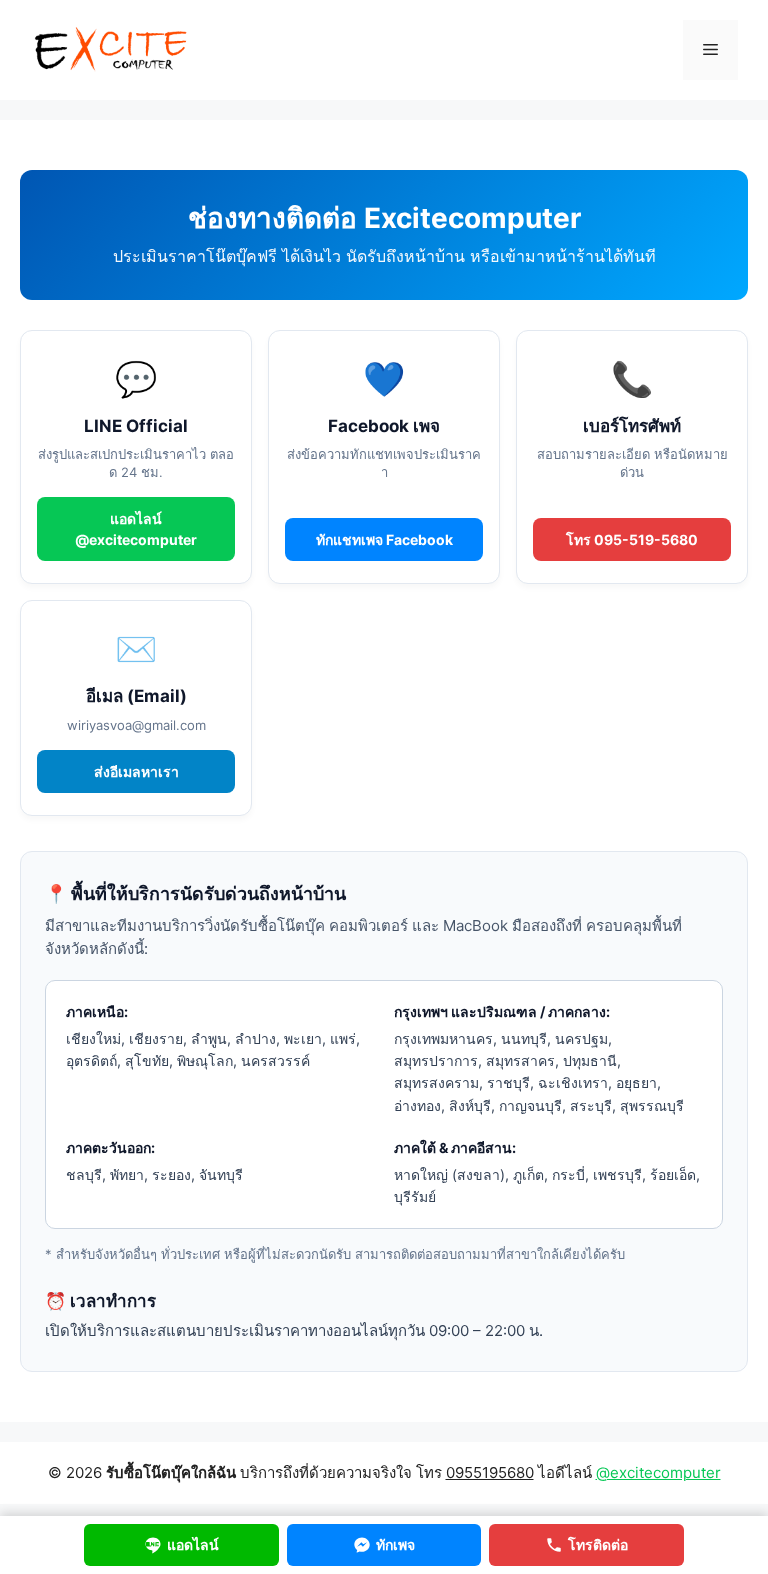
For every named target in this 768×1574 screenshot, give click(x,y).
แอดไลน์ (193, 1544)
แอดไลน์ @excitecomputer (136, 529)
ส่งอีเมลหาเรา (136, 771)
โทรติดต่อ (598, 1544)
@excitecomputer (658, 1472)
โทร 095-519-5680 (632, 539)
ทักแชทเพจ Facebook (384, 539)
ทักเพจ (395, 1544)
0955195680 (490, 1472)
